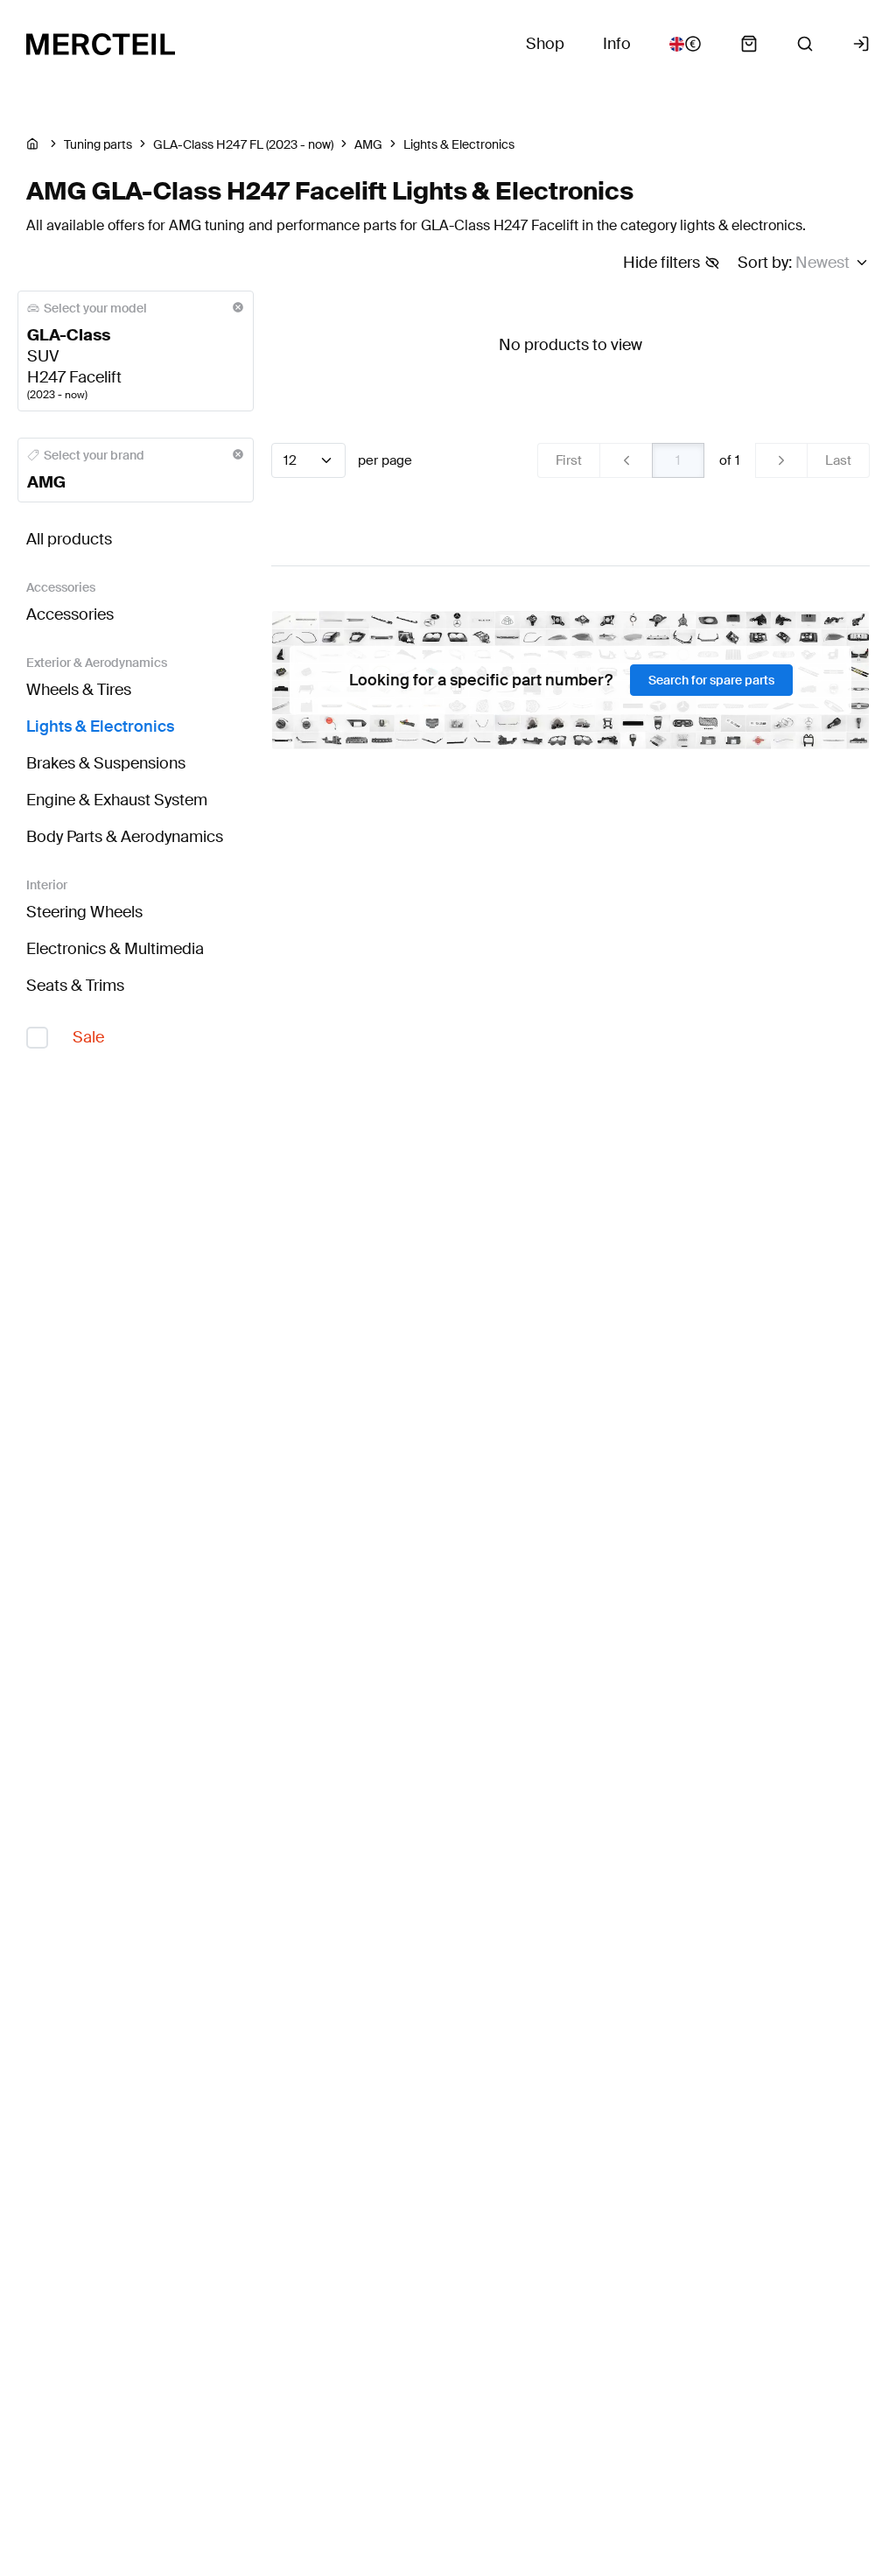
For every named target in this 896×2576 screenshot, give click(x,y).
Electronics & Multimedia (115, 949)
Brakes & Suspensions (106, 763)
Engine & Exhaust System (117, 800)
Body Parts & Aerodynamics (125, 837)
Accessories (70, 614)
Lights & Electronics (100, 726)
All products (69, 539)
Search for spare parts (711, 680)
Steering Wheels (84, 912)
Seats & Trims (75, 986)
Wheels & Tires (79, 690)
